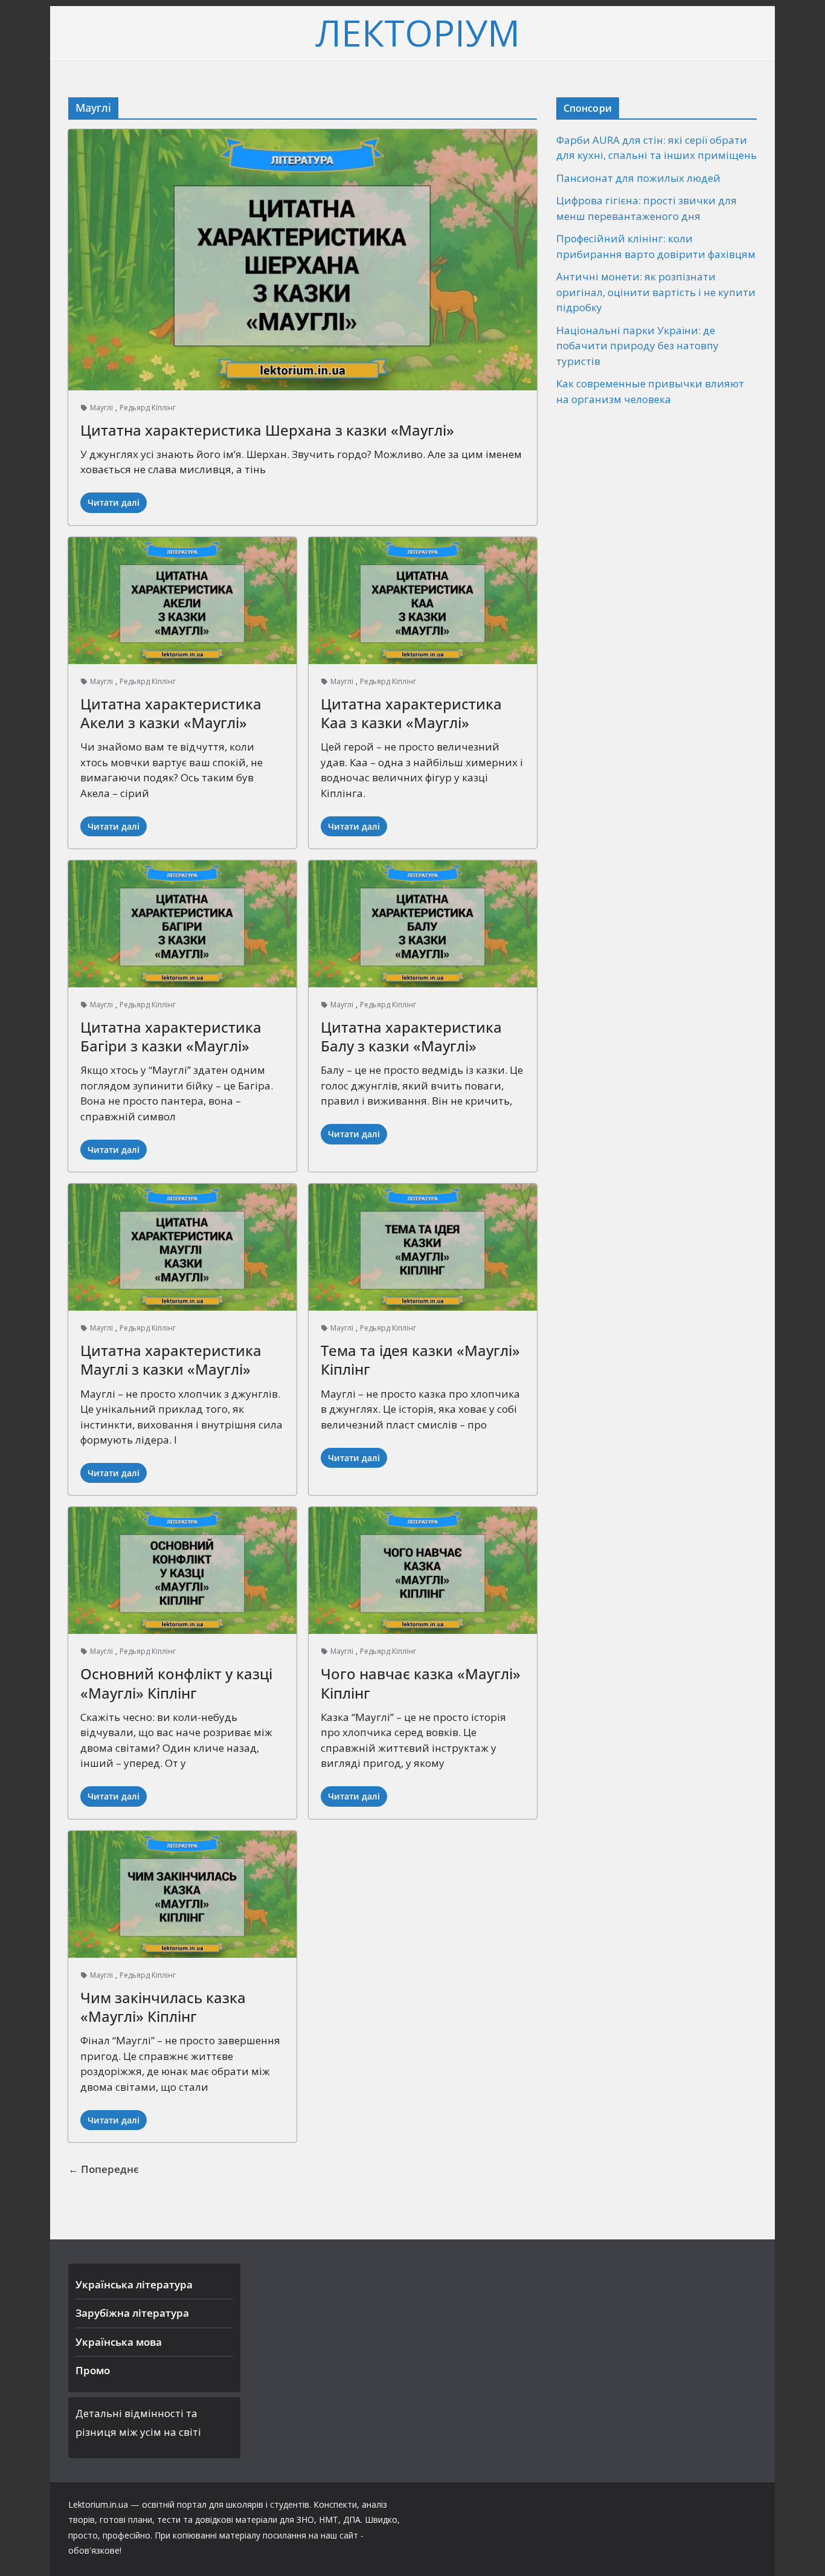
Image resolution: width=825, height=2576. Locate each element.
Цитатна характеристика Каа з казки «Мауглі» (411, 713)
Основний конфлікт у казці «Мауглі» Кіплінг (176, 1683)
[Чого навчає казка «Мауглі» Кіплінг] (423, 1570)
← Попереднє (104, 2169)
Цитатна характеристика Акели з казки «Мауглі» (171, 713)
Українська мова (119, 2342)
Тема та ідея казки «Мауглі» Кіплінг (420, 1360)
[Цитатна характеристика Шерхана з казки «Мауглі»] (303, 260)
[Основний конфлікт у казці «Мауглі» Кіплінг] (182, 1570)
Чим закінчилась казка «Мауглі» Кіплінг (163, 2007)
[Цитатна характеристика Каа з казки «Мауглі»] (423, 601)
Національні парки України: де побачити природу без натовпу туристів (637, 346)
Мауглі (101, 408)
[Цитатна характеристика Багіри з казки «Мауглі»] (182, 924)
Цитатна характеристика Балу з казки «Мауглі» (411, 1036)
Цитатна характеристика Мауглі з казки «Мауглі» (171, 1360)
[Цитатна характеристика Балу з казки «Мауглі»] (423, 924)
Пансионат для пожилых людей (638, 178)
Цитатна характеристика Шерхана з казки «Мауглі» (267, 430)
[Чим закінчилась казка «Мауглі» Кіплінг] (182, 1894)
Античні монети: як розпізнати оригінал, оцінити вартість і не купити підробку (656, 292)
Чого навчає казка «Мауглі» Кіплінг (421, 1683)
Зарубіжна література (132, 2313)
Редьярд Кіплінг (148, 408)
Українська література (134, 2284)
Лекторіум (418, 33)
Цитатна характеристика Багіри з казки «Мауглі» (171, 1036)
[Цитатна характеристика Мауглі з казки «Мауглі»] (182, 1247)
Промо (93, 2370)
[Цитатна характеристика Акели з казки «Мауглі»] (182, 601)
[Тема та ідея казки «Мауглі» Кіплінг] (423, 1247)
